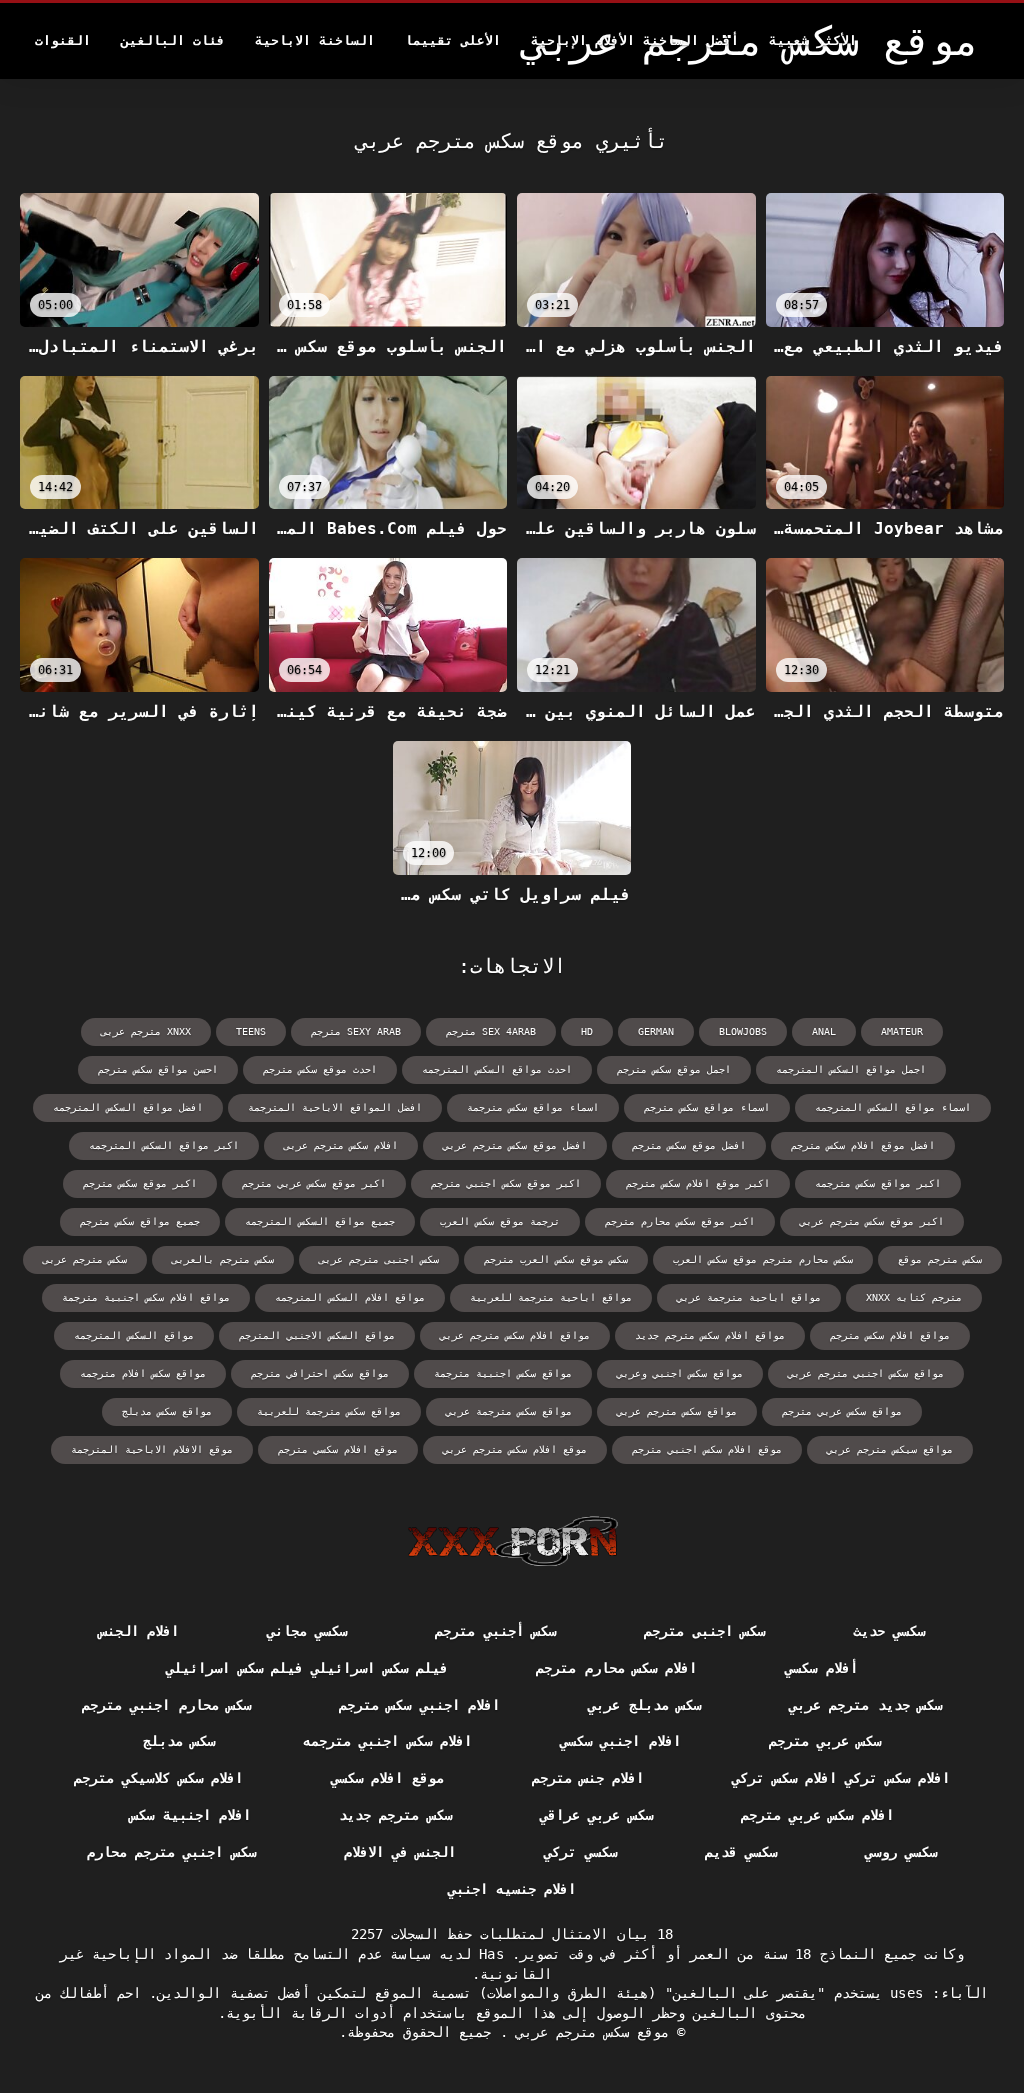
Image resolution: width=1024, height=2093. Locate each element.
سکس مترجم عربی (85, 1259)
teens (251, 1031)
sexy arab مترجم (356, 1031)
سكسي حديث (889, 1631)
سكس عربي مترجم (825, 1741)
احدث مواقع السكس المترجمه (497, 1069)
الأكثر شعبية (813, 40)
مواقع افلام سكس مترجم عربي (515, 1335)
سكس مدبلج (179, 1741)
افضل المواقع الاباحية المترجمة (335, 1107)
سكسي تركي (580, 1852)
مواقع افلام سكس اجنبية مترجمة (146, 1297)
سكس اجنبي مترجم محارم (171, 1852)
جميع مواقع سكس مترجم (140, 1221)
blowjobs (743, 1031)
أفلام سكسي (821, 1668)
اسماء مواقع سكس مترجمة (533, 1107)
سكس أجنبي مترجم (495, 1631)
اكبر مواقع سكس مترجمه (878, 1183)
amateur (902, 1031)
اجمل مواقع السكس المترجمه (851, 1069)
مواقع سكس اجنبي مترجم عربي (866, 1373)
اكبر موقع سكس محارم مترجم (680, 1221)
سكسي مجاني (307, 1631)
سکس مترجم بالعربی (223, 1259)
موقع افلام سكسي (387, 1778)
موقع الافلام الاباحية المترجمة (152, 1449)
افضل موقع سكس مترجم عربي (515, 1145)
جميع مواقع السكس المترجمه (320, 1221)
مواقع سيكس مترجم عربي (890, 1449)
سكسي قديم (741, 1852)
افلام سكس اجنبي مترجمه (387, 1741)
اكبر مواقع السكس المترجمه (164, 1145)
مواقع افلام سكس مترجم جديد (710, 1335)
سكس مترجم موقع (940, 1259)
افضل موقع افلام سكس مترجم (863, 1145)
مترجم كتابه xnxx (914, 1297)
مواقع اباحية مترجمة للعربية (551, 1297)
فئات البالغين (173, 40)
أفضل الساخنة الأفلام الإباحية (635, 40)
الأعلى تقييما (453, 40)
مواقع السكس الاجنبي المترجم (317, 1335)
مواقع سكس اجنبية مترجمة (503, 1373)
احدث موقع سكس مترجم (320, 1069)
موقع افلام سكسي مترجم (338, 1449)
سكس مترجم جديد (395, 1815)
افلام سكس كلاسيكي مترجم (158, 1778)
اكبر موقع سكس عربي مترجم (314, 1183)
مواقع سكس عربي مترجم (842, 1411)
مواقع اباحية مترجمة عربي (749, 1297)
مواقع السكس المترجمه (134, 1335)
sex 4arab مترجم (491, 1031)
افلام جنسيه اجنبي (512, 1889)
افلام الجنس (139, 1631)
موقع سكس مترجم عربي (588, 2032)
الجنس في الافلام (400, 1852)
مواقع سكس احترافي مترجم (320, 1373)
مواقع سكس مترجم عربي (677, 1411)
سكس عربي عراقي (596, 1815)
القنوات (63, 40)
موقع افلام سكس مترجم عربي (515, 1449)
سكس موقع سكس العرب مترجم (556, 1259)
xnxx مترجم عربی (146, 1031)
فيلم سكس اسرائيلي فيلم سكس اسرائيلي (307, 1668)
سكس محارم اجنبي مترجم (166, 1705)
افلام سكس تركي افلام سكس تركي (841, 1778)
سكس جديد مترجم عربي (865, 1705)
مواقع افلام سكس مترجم (890, 1335)
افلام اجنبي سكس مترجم (419, 1705)
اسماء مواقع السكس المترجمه (893, 1107)
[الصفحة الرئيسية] (512, 1541)
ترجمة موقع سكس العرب (500, 1221)
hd (587, 1031)
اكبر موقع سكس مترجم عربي (872, 1221)
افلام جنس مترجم (588, 1778)
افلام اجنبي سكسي (620, 1741)
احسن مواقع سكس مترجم (158, 1069)
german (656, 1031)
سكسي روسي (901, 1852)
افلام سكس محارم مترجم (616, 1668)
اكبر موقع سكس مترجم (140, 1183)
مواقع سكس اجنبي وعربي (680, 1373)
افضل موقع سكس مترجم (689, 1145)
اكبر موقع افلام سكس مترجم (698, 1183)
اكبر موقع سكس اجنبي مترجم (506, 1183)
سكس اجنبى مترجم (704, 1631)
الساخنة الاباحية (315, 40)
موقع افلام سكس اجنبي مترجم (707, 1449)
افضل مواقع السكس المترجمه (128, 1107)
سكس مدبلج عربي (644, 1705)
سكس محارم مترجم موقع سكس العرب (763, 1259)
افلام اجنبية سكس (190, 1815)
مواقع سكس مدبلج (167, 1411)
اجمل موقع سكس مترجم (674, 1069)
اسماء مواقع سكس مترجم (707, 1107)
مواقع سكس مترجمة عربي (509, 1411)
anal (824, 1031)
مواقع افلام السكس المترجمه (350, 1297)
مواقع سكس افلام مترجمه (143, 1373)
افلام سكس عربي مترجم (817, 1815)
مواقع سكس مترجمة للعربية (329, 1411)
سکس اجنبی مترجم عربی (379, 1259)
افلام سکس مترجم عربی (341, 1145)
